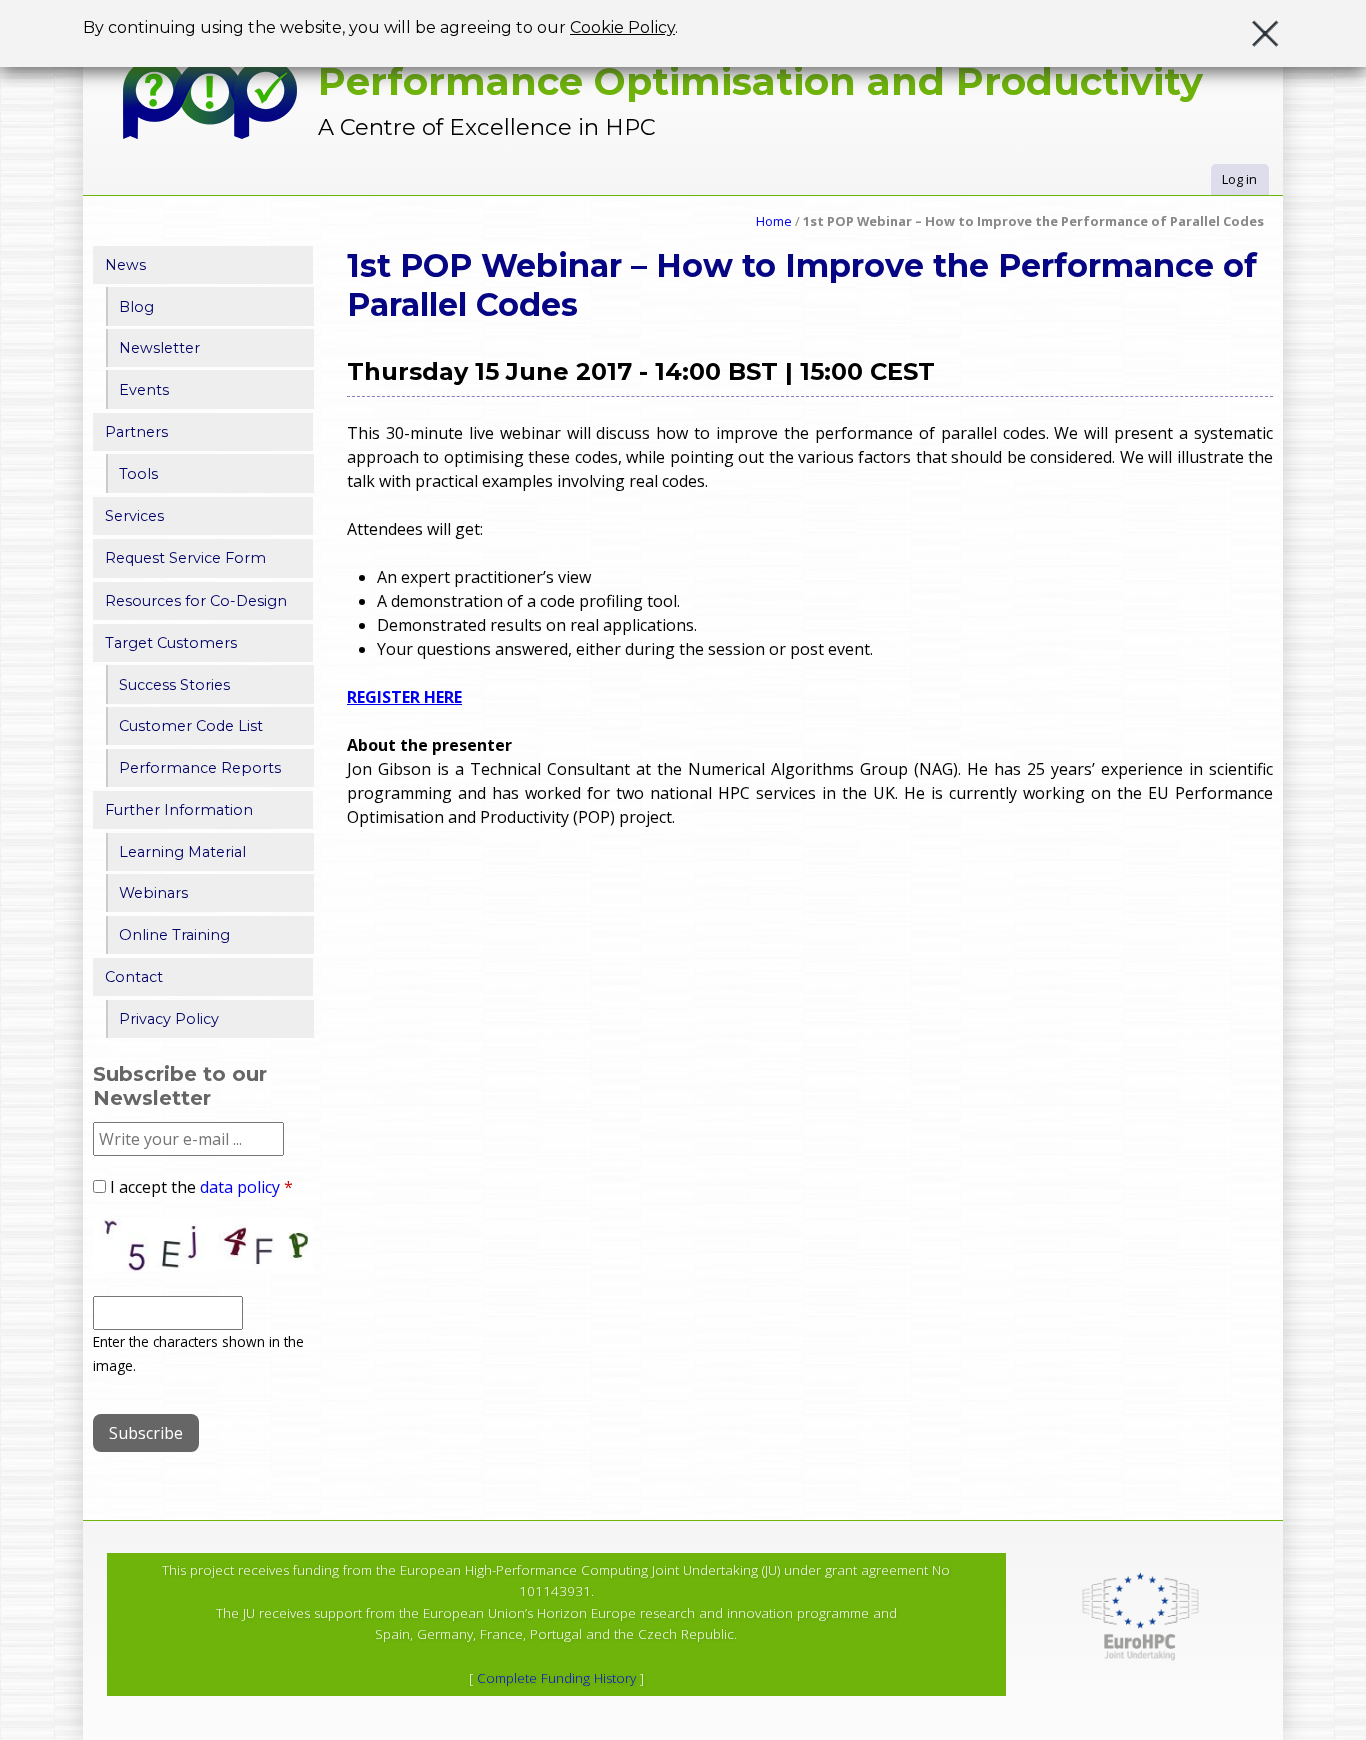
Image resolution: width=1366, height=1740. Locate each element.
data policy (240, 1187)
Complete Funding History (556, 1678)
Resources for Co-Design (196, 601)
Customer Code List (191, 726)
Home (774, 221)
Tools (138, 474)
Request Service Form (185, 558)
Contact (134, 977)
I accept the (201, 1187)
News (125, 265)
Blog (136, 307)
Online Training (174, 935)
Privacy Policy (169, 1019)
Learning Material (182, 852)
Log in (1239, 179)
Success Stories (174, 685)
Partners (136, 432)
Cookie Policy (622, 27)
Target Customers (171, 643)
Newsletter (159, 348)
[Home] (210, 99)
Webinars (153, 893)
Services (134, 516)
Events (144, 390)
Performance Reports (200, 768)
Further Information (179, 810)
